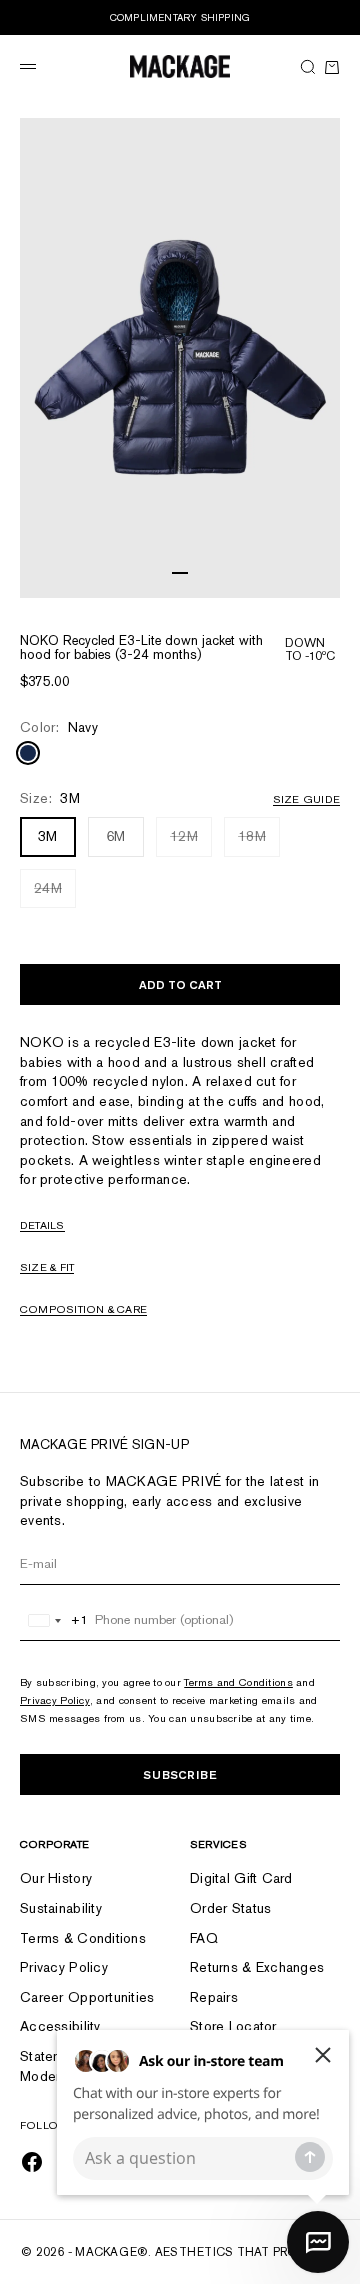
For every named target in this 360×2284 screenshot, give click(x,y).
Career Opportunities (87, 1997)
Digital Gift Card (241, 1878)
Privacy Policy (55, 1700)
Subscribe (180, 1774)
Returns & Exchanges (257, 1967)
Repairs (214, 1997)
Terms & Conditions (83, 1938)
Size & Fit (47, 1267)
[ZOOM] (320, 578)
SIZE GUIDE (306, 799)
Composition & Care (83, 1309)
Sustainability (61, 1908)
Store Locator (233, 2026)
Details (42, 1225)
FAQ (204, 1938)
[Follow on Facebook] (32, 2162)
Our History (56, 1878)
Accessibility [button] (60, 2026)
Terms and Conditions (238, 1682)
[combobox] (54, 1620)
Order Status (230, 1908)
